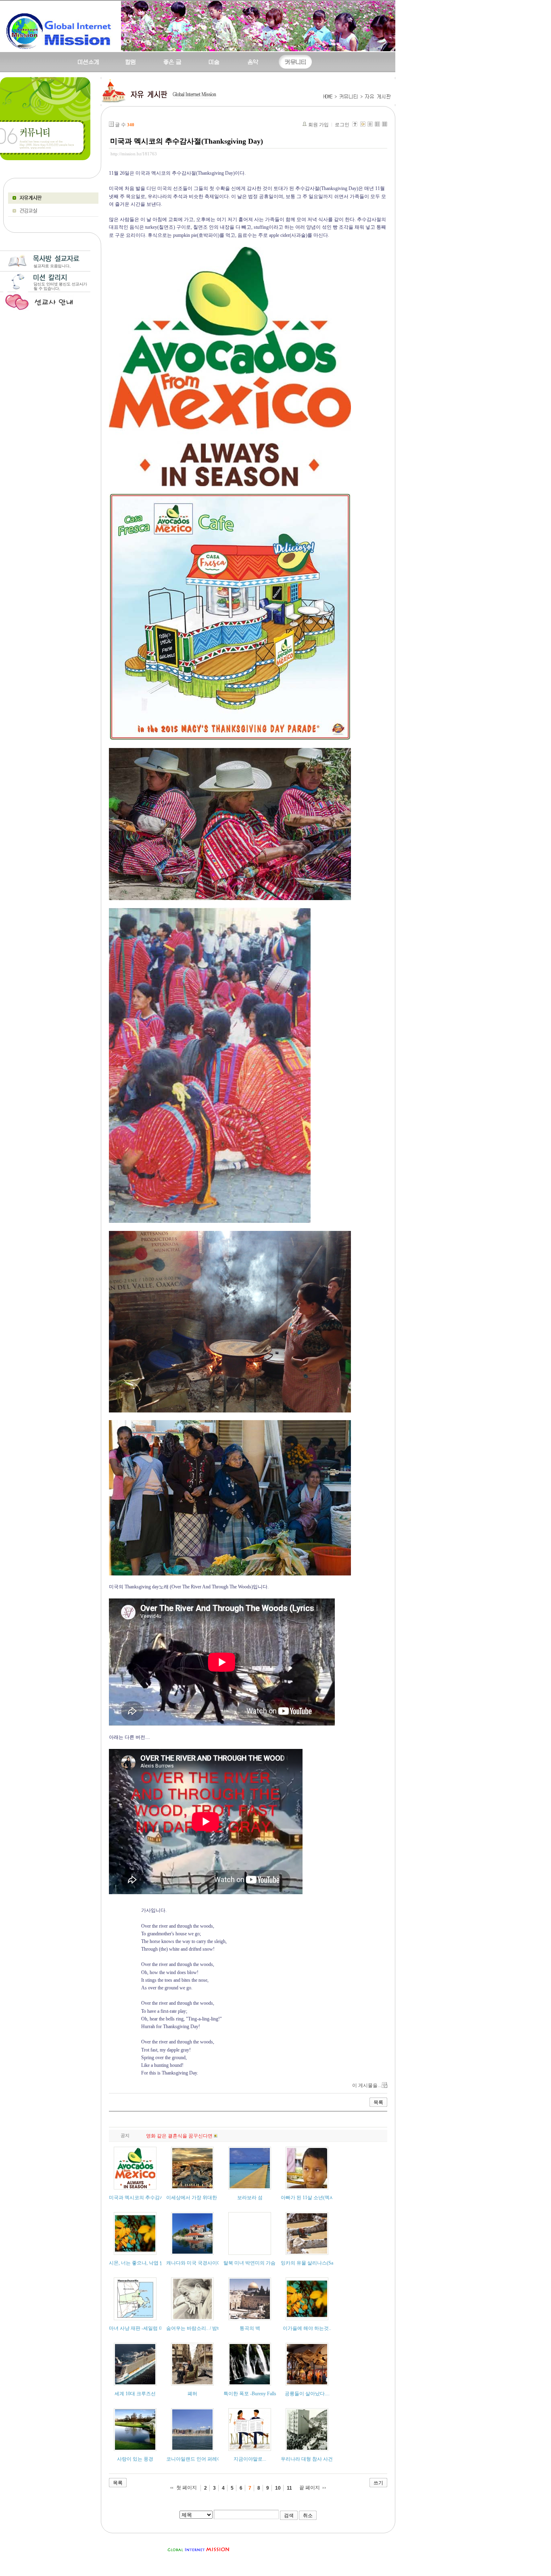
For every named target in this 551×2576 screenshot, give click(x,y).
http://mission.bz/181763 (134, 154)
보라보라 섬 (250, 2198)
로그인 (342, 125)
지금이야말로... (250, 2459)
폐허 (192, 2394)
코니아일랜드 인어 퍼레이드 (196, 2459)
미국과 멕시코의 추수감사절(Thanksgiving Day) (187, 141)
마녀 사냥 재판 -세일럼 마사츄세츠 (146, 2328)
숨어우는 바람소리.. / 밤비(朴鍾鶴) (203, 2328)
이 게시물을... (367, 2085)
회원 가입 (318, 125)
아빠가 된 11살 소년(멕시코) (311, 2198)
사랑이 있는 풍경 (135, 2459)
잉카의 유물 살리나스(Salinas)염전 (317, 2263)
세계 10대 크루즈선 (135, 2394)
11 (289, 2488)
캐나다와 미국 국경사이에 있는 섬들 (205, 2263)
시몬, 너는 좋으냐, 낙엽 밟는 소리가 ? (149, 2263)
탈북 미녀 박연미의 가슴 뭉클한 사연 (263, 2263)
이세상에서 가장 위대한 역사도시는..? (207, 2198)
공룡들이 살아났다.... (307, 2394)
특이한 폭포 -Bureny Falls (250, 2394)
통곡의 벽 (250, 2328)
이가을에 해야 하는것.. (307, 2328)
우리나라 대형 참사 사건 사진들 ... (317, 2459)
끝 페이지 (310, 2488)
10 (278, 2488)
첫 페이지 (187, 2488)
